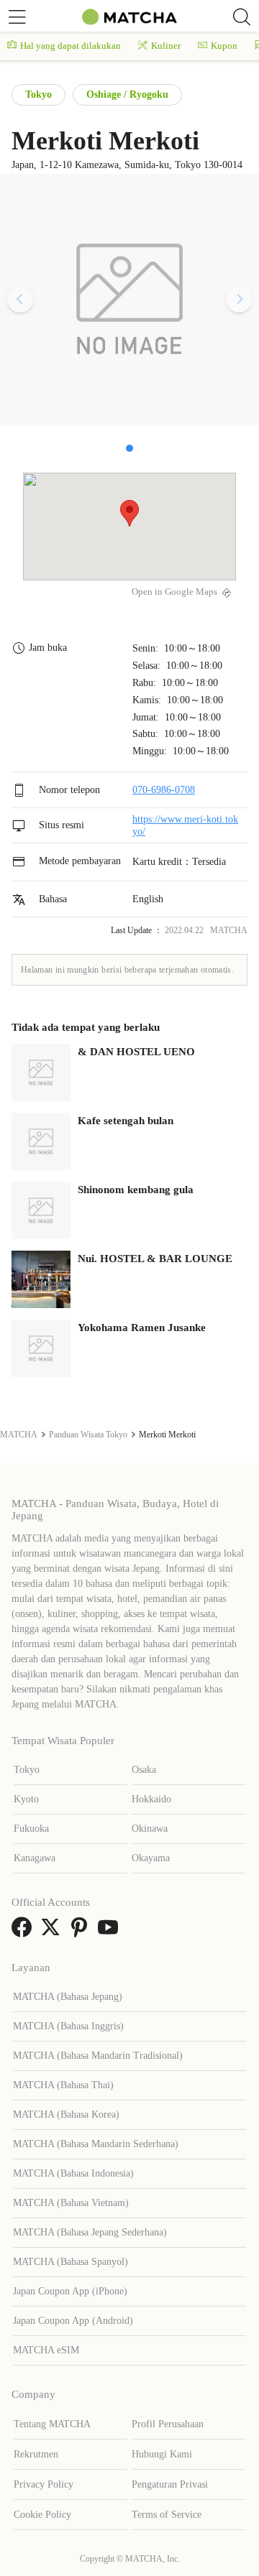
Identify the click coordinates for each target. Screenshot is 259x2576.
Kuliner (166, 46)
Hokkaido (151, 1799)
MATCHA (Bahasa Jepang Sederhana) (90, 2232)
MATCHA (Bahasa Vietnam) (71, 2203)
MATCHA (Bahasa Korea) (66, 2114)
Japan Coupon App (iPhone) (70, 2291)
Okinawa (150, 1829)
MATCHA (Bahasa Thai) (63, 2085)
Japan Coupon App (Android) (73, 2321)
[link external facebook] (24, 1932)
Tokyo (38, 94)
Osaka (144, 1770)
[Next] (239, 300)
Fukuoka (31, 1829)
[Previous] (20, 300)
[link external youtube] (111, 1932)
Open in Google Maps (174, 592)
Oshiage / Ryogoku (127, 94)
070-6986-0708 (164, 790)
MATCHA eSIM (46, 2350)
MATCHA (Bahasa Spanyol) (71, 2262)
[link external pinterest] (82, 1932)
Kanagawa (35, 1858)
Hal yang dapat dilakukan (71, 46)
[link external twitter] (53, 1932)
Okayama (151, 1858)
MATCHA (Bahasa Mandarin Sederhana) (96, 2144)
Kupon (224, 46)
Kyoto (26, 1799)
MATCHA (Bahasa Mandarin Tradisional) (98, 2056)
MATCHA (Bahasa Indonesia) (73, 2173)
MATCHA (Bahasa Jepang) (68, 1997)
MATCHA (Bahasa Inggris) (68, 2026)
